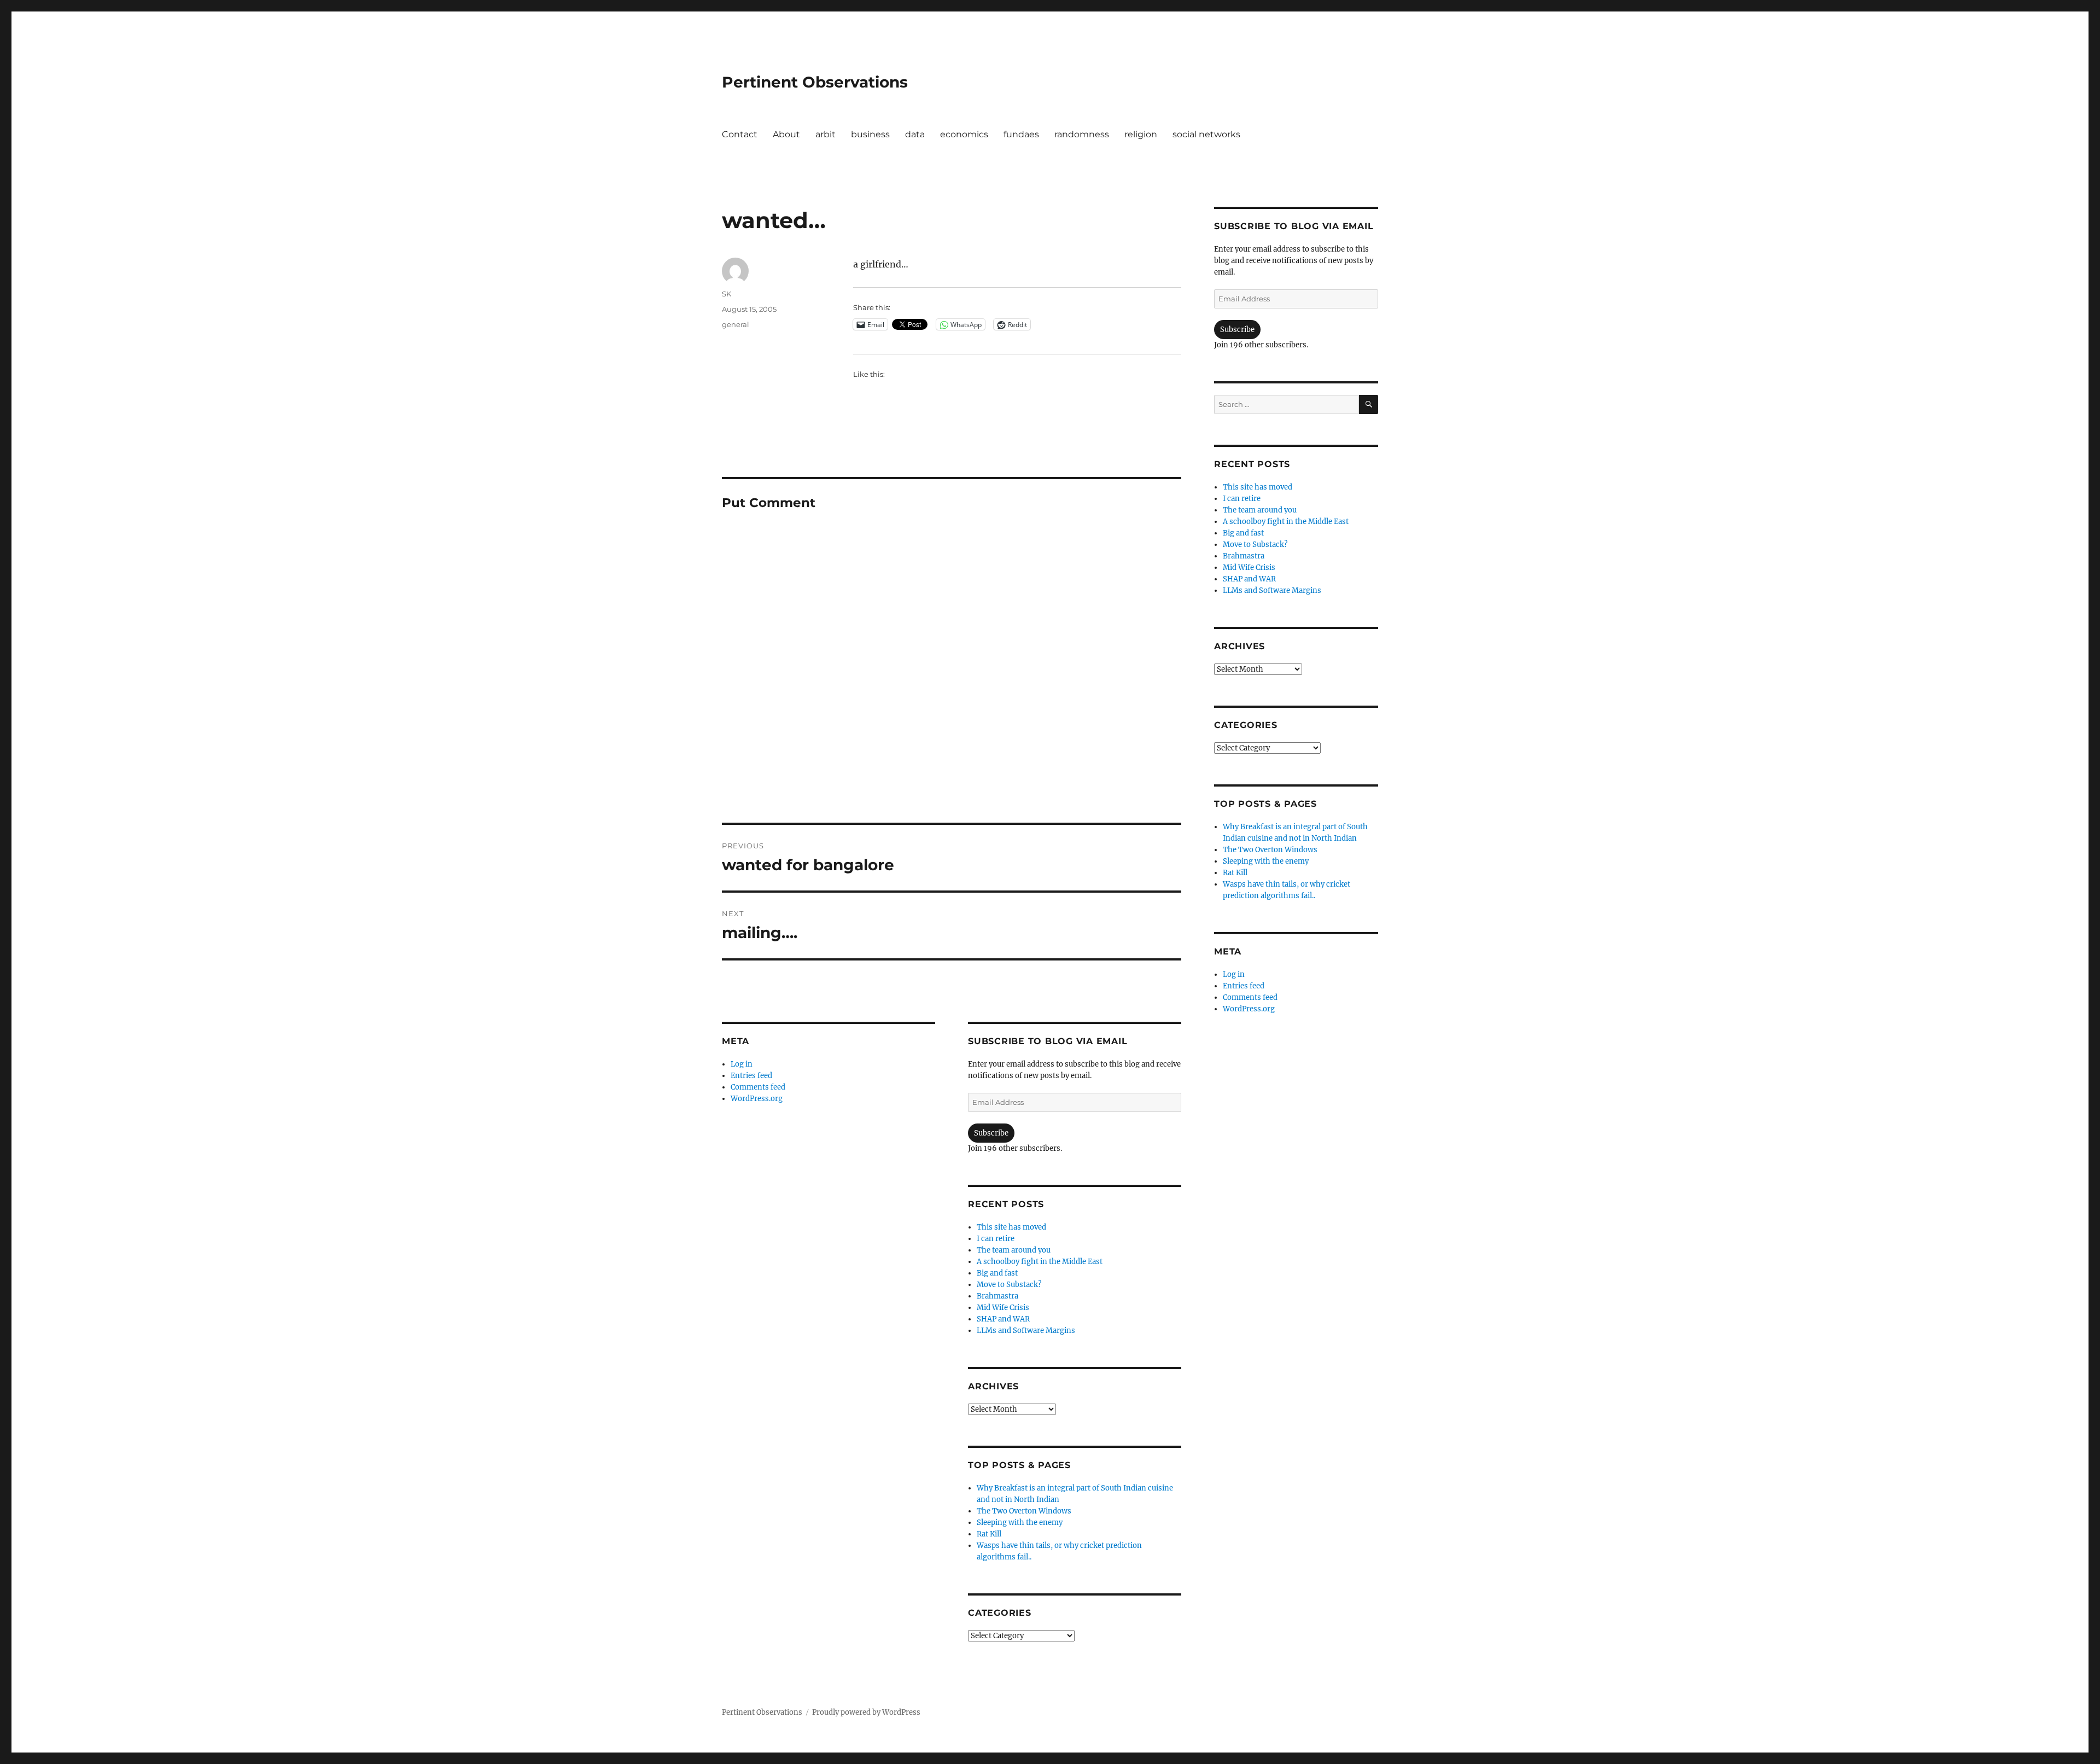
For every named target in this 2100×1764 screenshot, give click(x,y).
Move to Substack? (1009, 1285)
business (870, 134)
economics (964, 134)
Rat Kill (989, 1534)
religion (1141, 134)
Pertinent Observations (815, 82)
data (915, 134)
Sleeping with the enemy (1020, 1523)
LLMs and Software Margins (1026, 1331)
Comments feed (758, 1087)
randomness (1082, 134)
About (786, 134)
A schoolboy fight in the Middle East (1040, 1262)
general (736, 324)
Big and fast (997, 1273)
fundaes (1021, 134)
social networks (1206, 134)
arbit (826, 134)
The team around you (1014, 1250)
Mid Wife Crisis (1003, 1308)
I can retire (996, 1239)
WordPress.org (757, 1099)
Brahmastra (997, 1296)
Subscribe (991, 1133)
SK (727, 294)
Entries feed (751, 1076)
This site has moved (1011, 1227)
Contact (740, 134)
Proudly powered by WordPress (866, 1712)
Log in (742, 1064)
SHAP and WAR (1003, 1319)
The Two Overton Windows (1024, 1511)
